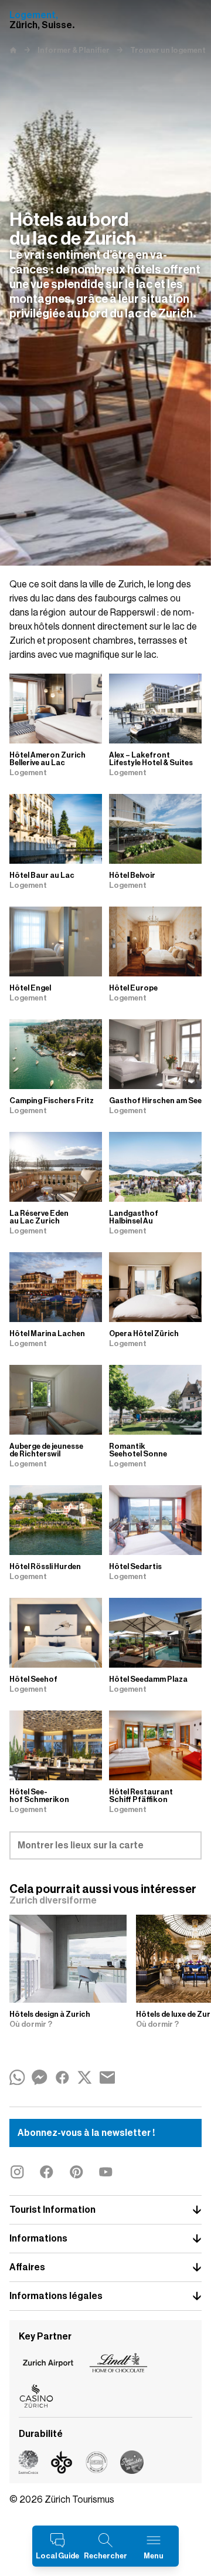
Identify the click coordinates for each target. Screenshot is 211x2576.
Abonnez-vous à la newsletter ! (86, 2133)
